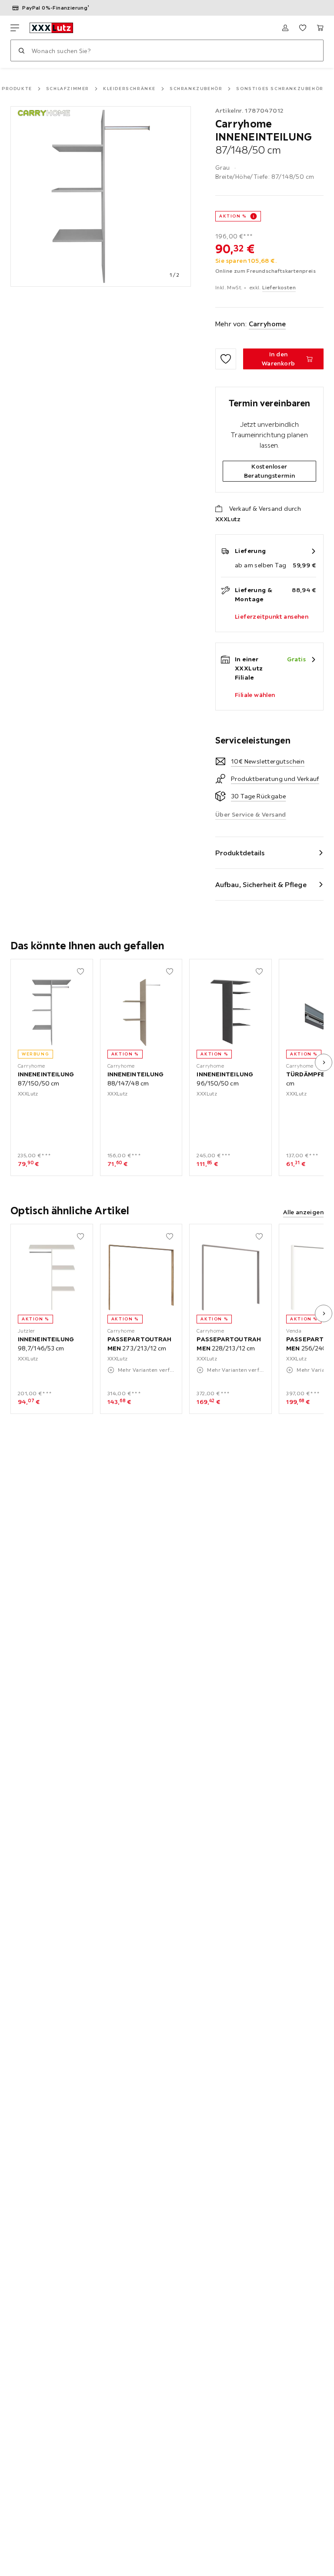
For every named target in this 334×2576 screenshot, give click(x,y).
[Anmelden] (285, 28)
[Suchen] (21, 50)
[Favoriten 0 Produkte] (303, 28)
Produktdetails (240, 853)
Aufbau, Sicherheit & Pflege (261, 884)
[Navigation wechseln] (15, 28)
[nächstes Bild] (324, 1062)
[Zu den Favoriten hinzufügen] (226, 359)
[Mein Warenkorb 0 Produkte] (320, 28)
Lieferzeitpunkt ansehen (272, 616)
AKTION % (233, 216)
